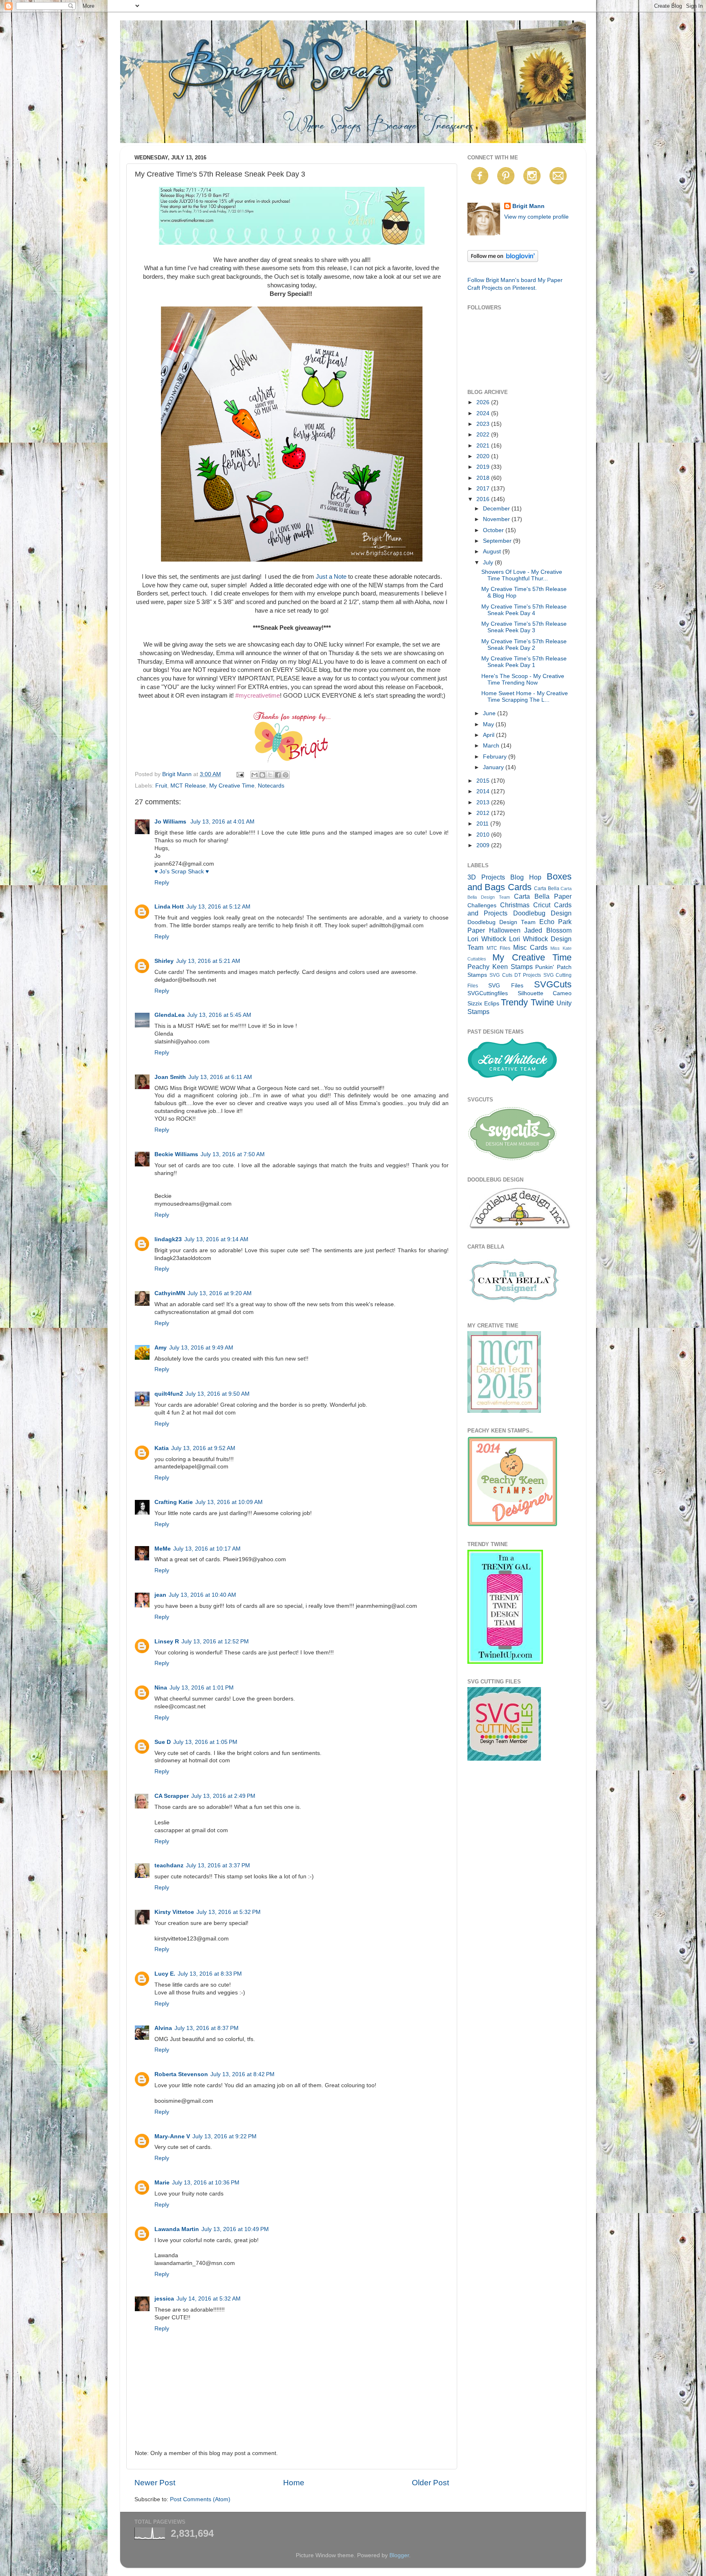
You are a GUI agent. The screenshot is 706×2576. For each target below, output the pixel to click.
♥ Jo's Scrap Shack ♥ (182, 872)
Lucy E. (165, 1974)
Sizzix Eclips (483, 1004)
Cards (520, 887)
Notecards (271, 786)
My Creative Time (232, 786)
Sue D (163, 1742)
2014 (484, 791)
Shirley (164, 961)
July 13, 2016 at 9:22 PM (225, 2136)
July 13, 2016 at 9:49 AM (201, 1348)
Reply (162, 883)
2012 (484, 813)
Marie (162, 2183)
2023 (484, 424)
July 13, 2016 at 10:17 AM (207, 1549)
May (489, 724)
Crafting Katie (174, 1502)
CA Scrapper (172, 1796)
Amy (161, 1348)
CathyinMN (170, 1293)
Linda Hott (169, 907)
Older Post (430, 2483)
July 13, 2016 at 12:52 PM (215, 1642)
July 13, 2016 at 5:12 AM (218, 907)
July (489, 563)
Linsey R (167, 1642)
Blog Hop (526, 877)
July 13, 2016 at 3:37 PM (218, 1865)
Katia (162, 1448)
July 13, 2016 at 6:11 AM (220, 1077)
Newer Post (155, 2483)
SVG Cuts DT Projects (515, 975)
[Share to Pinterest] (286, 775)
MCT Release (188, 786)
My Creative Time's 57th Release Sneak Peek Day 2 (524, 645)
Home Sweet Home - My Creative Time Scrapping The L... (525, 697)
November (497, 519)
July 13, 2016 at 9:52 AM (203, 1448)
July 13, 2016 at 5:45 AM (219, 1015)
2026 (484, 402)
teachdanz (169, 1865)
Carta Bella (546, 889)
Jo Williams (171, 822)
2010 (484, 835)
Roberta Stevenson (181, 2074)
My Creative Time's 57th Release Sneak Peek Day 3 (524, 627)
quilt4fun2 (169, 1394)
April (489, 735)
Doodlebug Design (542, 913)
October (494, 530)
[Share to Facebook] (278, 775)
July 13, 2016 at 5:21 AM (208, 961)
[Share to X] (270, 775)
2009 (484, 845)
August (493, 552)
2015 (484, 781)
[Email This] (255, 775)
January (494, 767)
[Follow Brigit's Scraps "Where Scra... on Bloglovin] (503, 260)
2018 (484, 478)
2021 (484, 446)
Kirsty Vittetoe (174, 1912)
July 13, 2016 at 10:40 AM (202, 1595)
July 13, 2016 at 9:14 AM (216, 1239)
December (497, 509)
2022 (484, 435)
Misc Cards (530, 947)
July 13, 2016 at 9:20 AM (220, 1293)
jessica (164, 2299)
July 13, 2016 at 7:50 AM (233, 1154)
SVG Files (506, 986)
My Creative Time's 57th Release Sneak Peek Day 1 (524, 662)
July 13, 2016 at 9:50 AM (218, 1394)
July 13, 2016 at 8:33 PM (210, 1974)
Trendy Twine (527, 1002)
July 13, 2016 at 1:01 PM (202, 1688)
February (496, 757)
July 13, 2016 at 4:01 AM (222, 822)
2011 (483, 824)
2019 (484, 467)
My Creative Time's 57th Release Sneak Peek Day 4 (524, 610)
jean (160, 1595)
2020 (484, 456)
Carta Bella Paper (543, 896)
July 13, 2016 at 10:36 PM (206, 2183)
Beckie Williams (176, 1154)
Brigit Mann (528, 206)
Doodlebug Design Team (502, 922)
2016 (484, 499)
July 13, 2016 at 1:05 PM (205, 1742)
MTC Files (499, 948)
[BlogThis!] (262, 775)
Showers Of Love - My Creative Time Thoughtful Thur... (522, 575)
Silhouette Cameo (545, 993)
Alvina (163, 2028)
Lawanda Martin (177, 2229)
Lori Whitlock (487, 939)
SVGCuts (553, 984)
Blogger (399, 2555)
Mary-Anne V (172, 2136)
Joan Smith (170, 1077)
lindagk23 (168, 1239)
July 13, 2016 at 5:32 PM (229, 1912)
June (490, 713)
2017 (484, 489)
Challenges (482, 905)
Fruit (161, 786)
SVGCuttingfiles (488, 993)
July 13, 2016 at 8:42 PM (242, 2074)
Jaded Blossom (548, 930)
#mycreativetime (258, 696)
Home (294, 2483)
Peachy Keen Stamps (500, 967)
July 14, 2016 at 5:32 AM (209, 2299)
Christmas (515, 905)
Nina (161, 1688)
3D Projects (486, 877)
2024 (484, 413)
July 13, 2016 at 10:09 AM (229, 1502)
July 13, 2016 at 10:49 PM (235, 2229)
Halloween (505, 930)
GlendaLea (170, 1015)
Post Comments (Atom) (200, 2499)
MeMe (163, 1549)
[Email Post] (240, 774)
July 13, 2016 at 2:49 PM (223, 1796)
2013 (484, 802)
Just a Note (331, 577)
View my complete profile (536, 217)
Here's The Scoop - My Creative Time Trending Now (523, 679)
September (498, 541)
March (492, 746)
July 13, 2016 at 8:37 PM (207, 2028)
